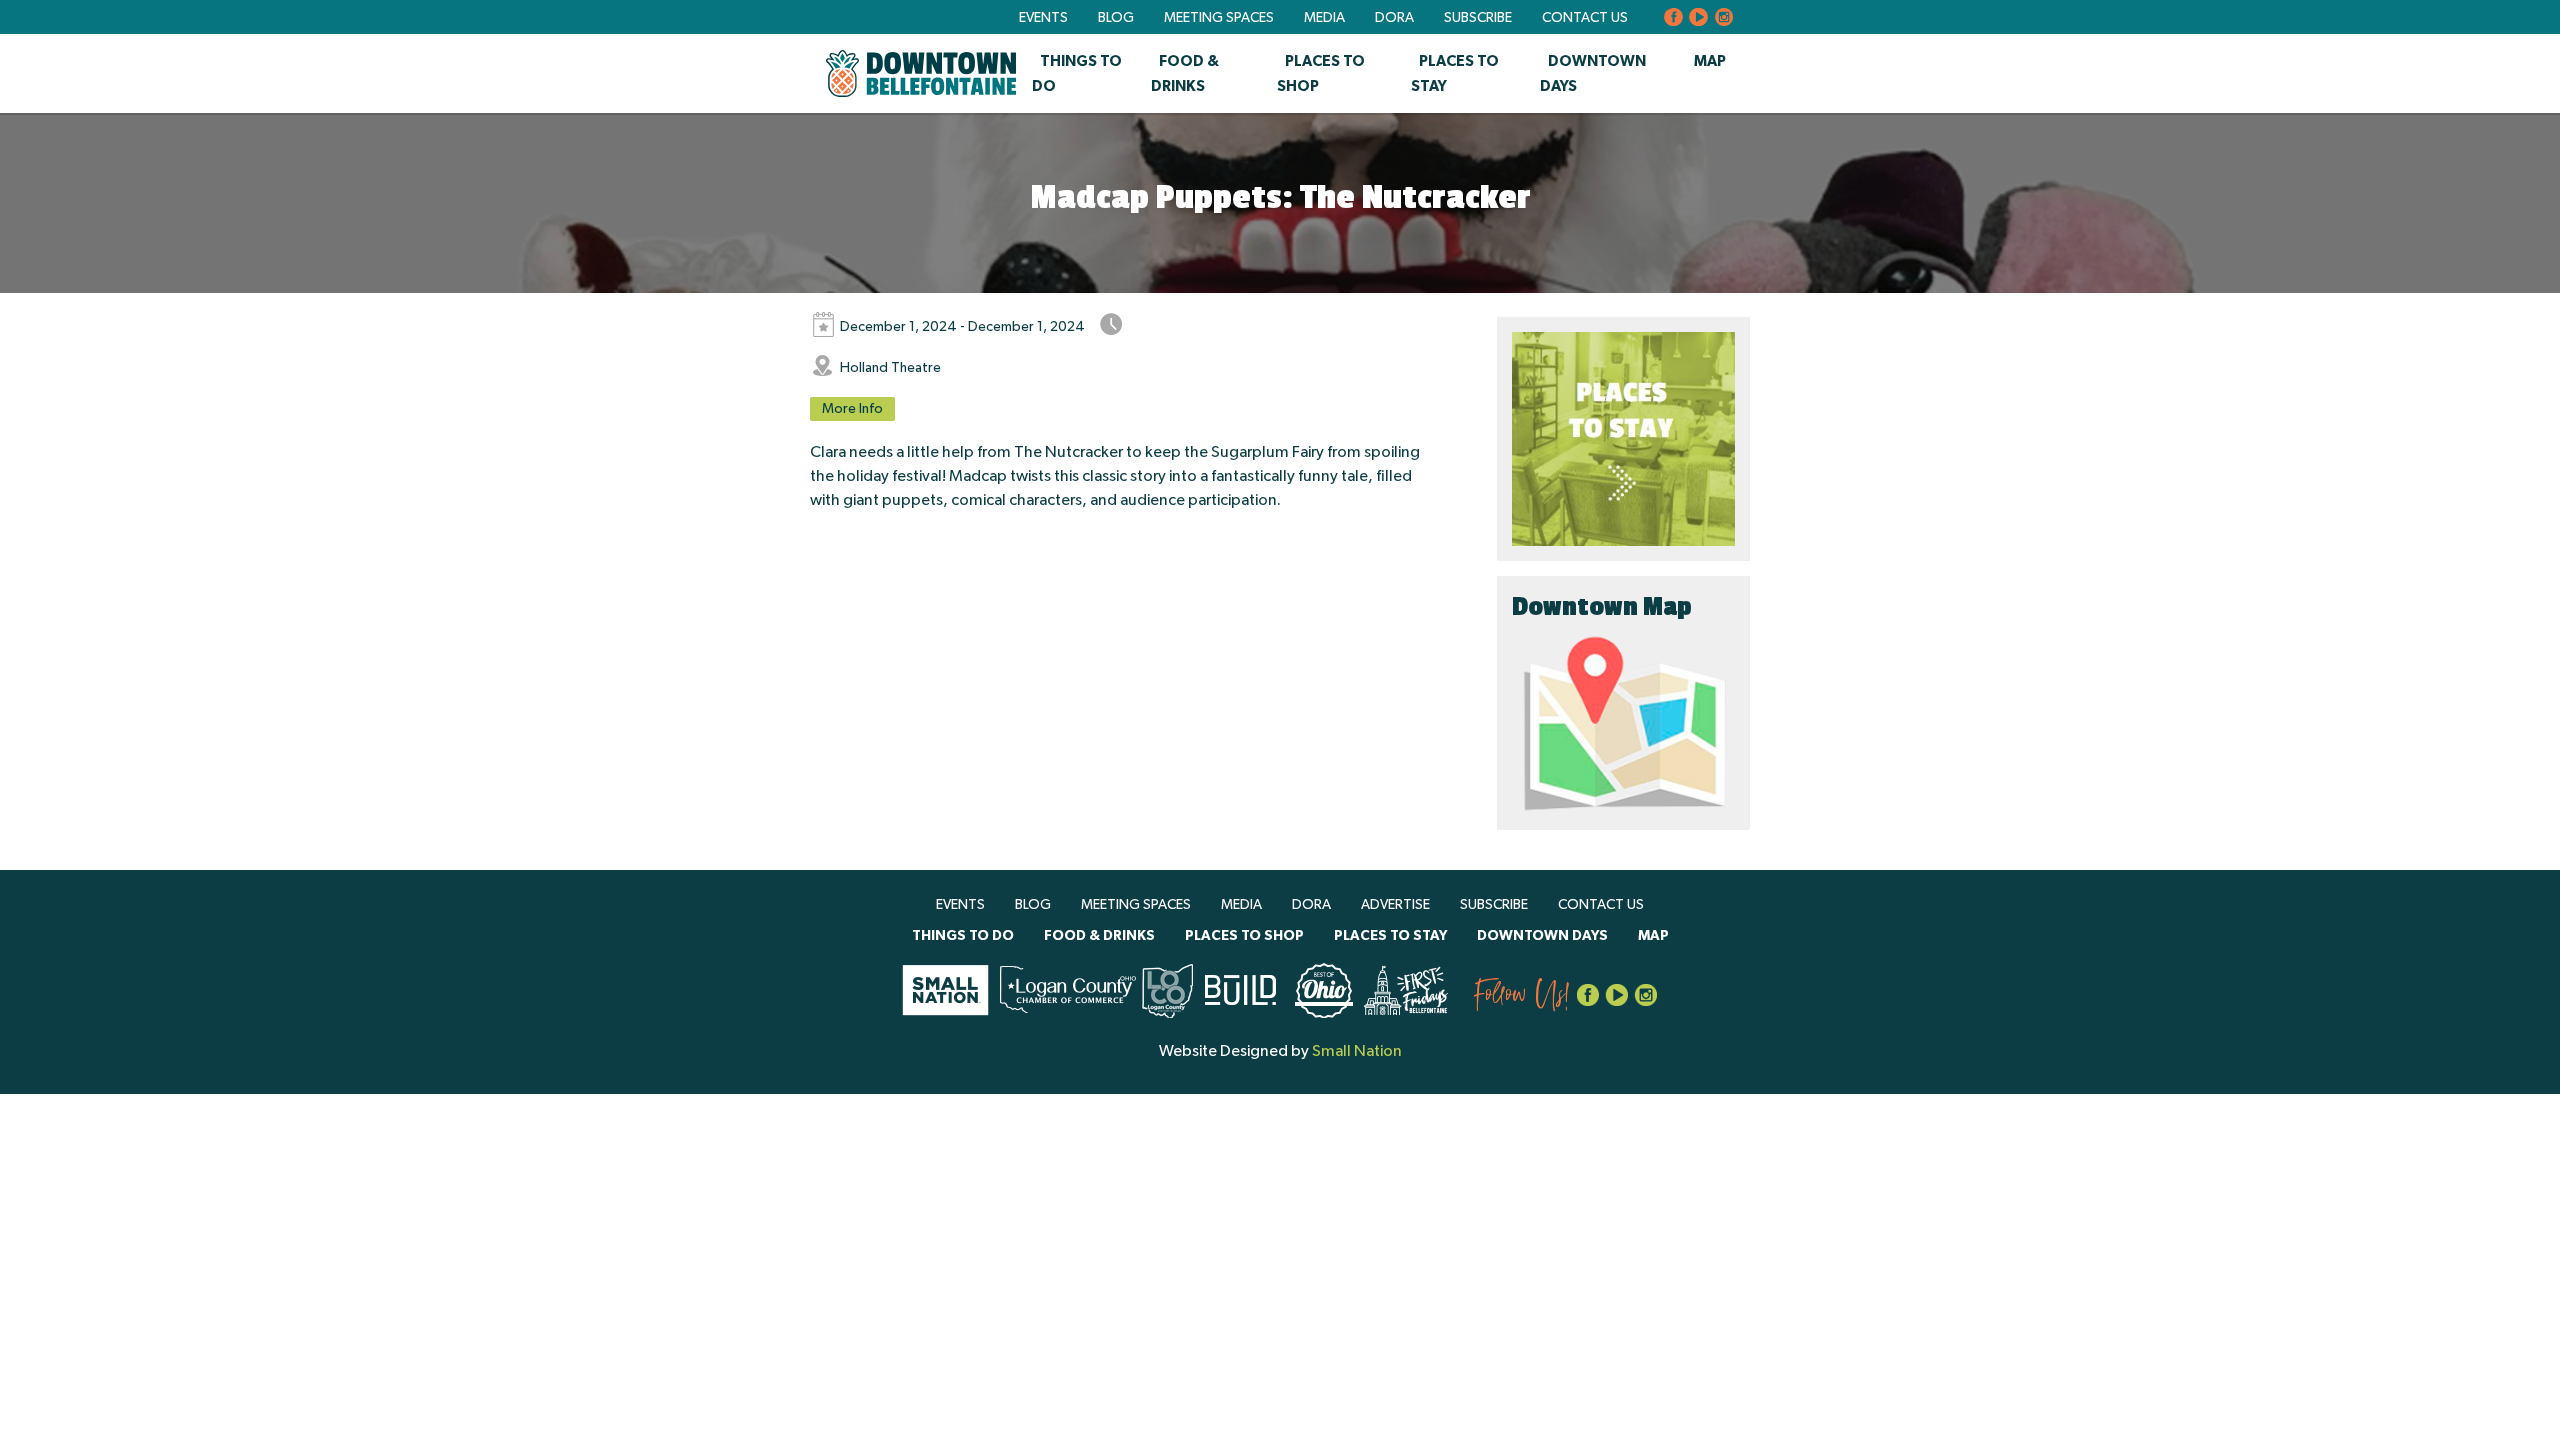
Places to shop (1244, 936)
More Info (852, 409)
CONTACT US (1585, 18)
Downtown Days (1542, 936)
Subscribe (1478, 18)
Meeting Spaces (1219, 18)
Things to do (963, 936)
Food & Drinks (1099, 936)
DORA (1394, 18)
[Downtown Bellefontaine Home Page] (921, 73)
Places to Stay (1390, 936)
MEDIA (1324, 18)
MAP (1710, 61)
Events (1043, 18)
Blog (1116, 18)
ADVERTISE (1395, 905)
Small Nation (1357, 1051)
